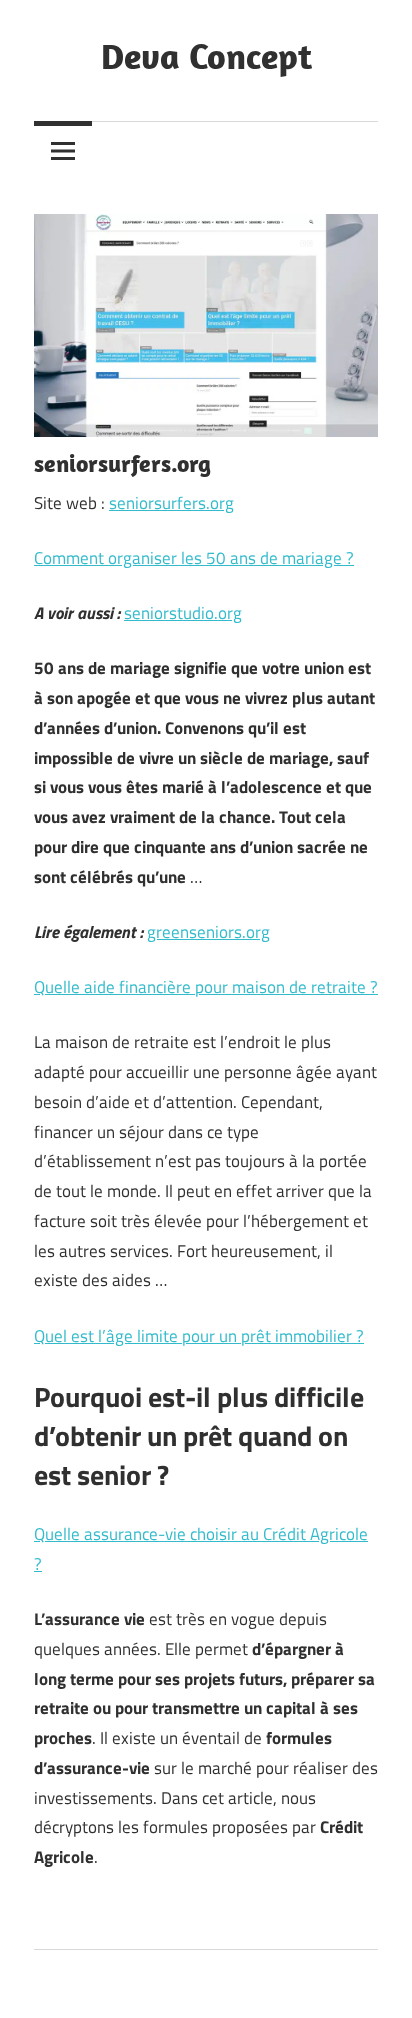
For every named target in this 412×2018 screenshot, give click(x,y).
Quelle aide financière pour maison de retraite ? (206, 987)
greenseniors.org (208, 932)
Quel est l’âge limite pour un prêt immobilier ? (199, 1336)
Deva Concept (206, 55)
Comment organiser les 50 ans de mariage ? (194, 558)
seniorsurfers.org (171, 503)
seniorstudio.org (183, 613)
